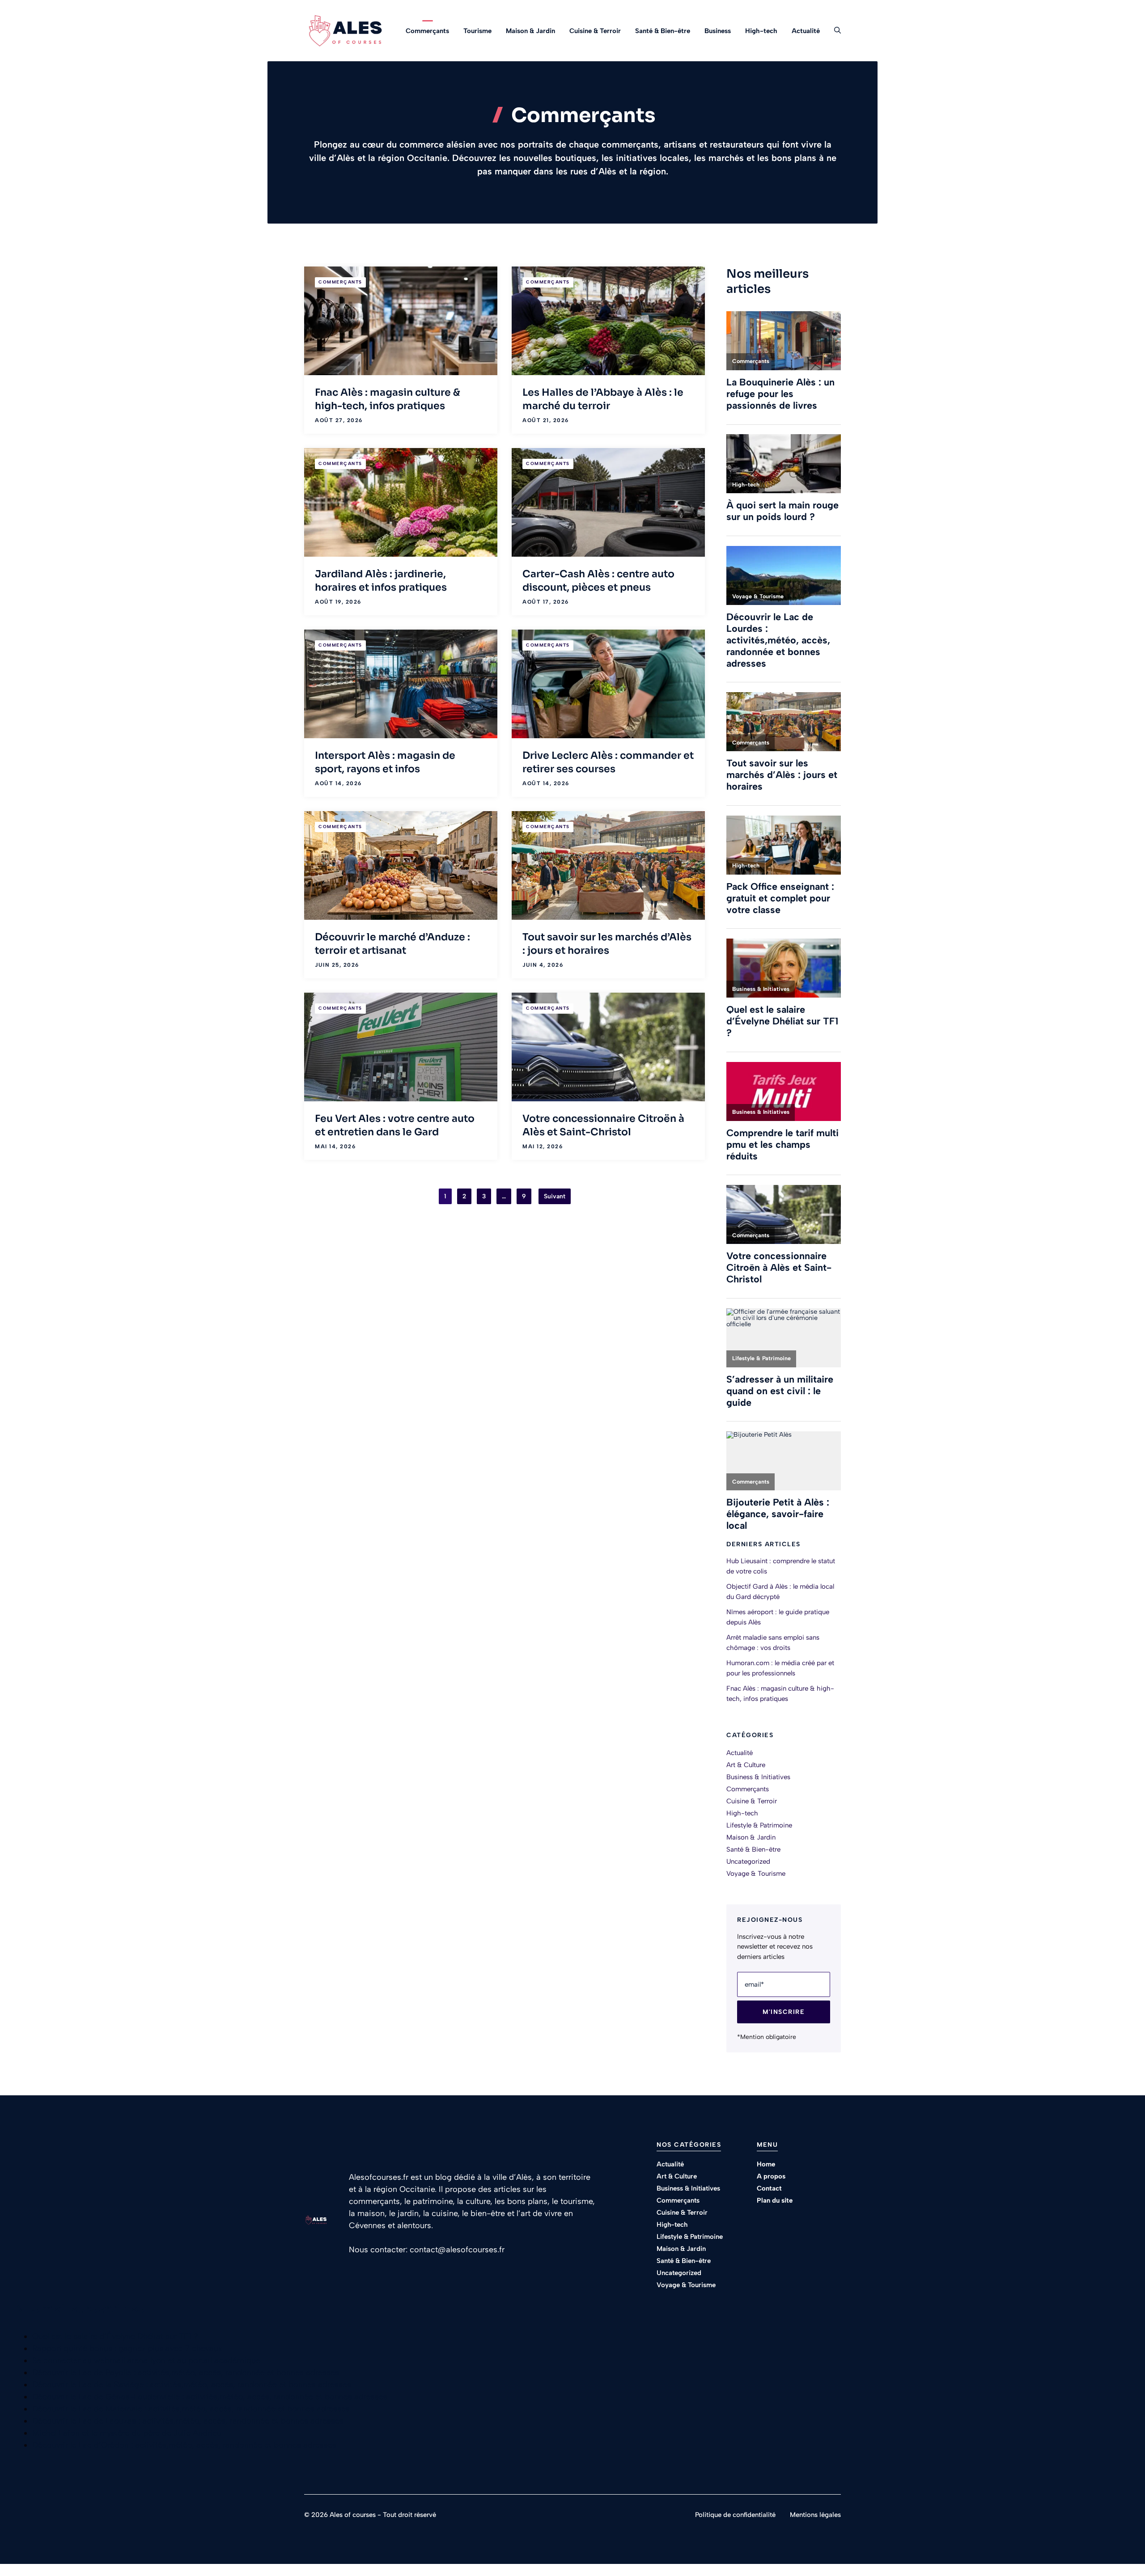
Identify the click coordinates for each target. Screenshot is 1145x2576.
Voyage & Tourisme (756, 1874)
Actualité (806, 31)
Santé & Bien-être (663, 31)
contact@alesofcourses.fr (457, 2250)
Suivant (555, 1196)
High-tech (761, 31)
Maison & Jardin (530, 31)
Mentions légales (815, 2515)
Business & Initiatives (758, 1777)
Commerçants (427, 31)
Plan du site (775, 2200)
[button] (834, 31)
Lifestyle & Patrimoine (759, 1825)
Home (766, 2164)
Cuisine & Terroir (595, 31)
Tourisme (477, 31)
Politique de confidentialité (735, 2515)
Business (718, 31)
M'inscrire (784, 2012)
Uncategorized (748, 1861)
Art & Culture (746, 1765)
